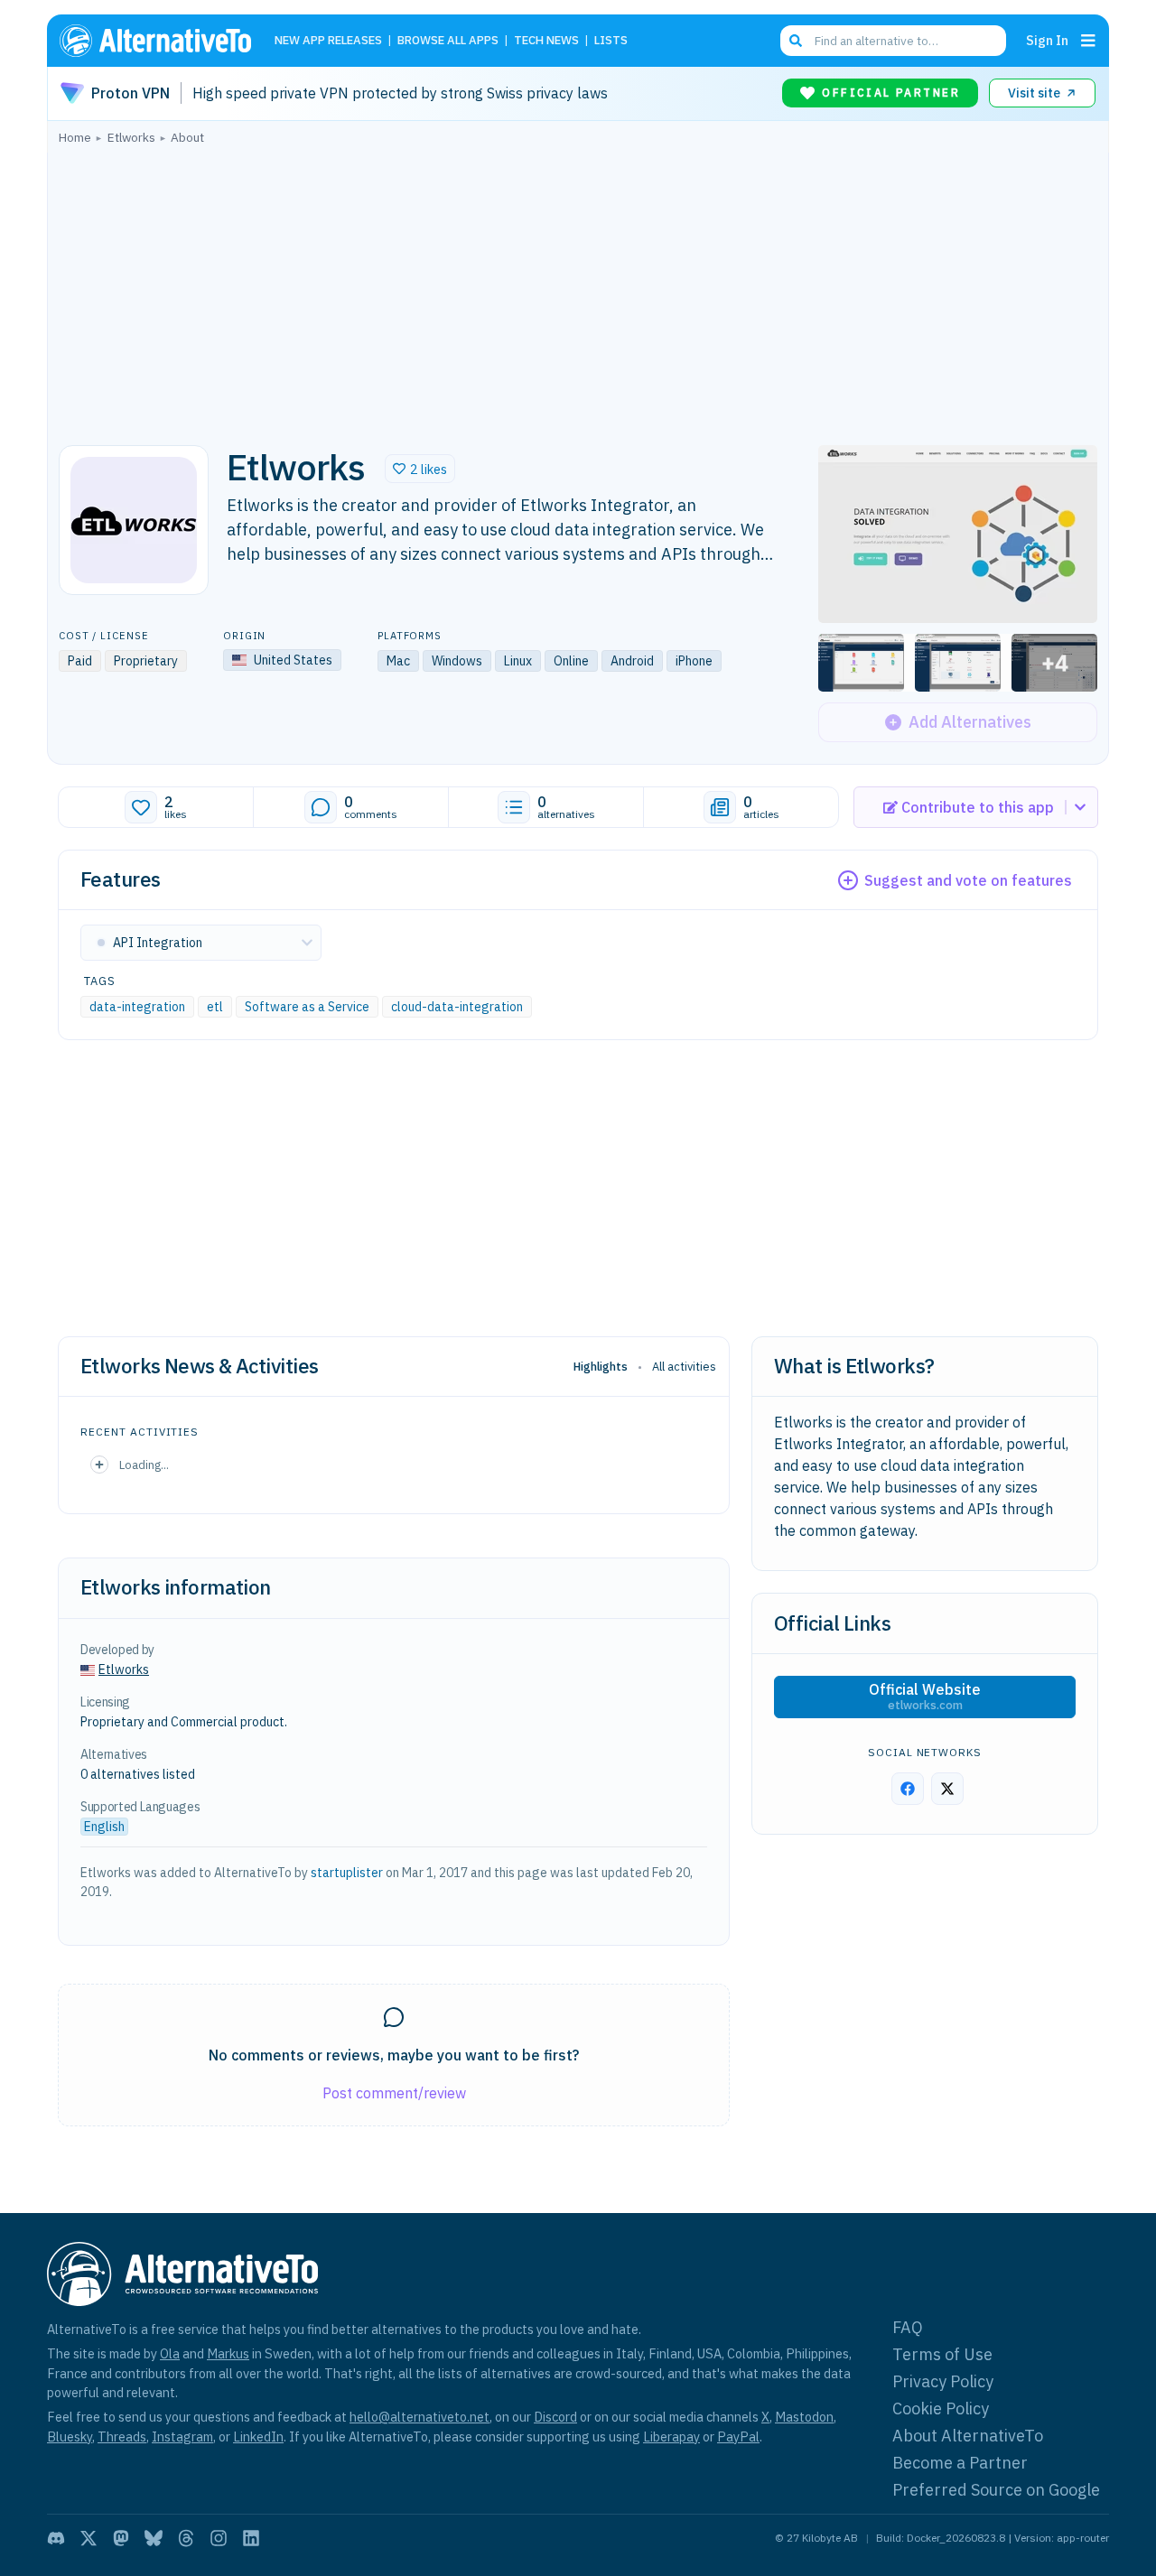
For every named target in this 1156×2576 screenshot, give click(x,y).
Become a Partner (960, 2463)
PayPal (738, 2437)
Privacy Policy (943, 2381)
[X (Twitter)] (89, 2538)
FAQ (908, 2327)
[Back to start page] (163, 41)
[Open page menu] (1088, 41)
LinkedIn (258, 2437)
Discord (555, 2417)
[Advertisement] (578, 290)
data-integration (137, 1007)
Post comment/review (394, 2093)
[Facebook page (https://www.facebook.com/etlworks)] (908, 1789)
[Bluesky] (154, 2538)
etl (215, 1007)
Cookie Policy (941, 2409)
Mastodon (804, 2417)
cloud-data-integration (457, 1007)
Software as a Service (307, 1007)
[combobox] (893, 41)
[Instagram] (219, 2538)
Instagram (182, 2437)
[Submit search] (796, 41)
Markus (228, 2353)
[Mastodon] (121, 2538)
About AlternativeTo (968, 2436)
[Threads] (186, 2538)
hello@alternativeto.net (420, 2417)
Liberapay (671, 2437)
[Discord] (56, 2538)
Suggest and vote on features (968, 880)
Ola (170, 2353)
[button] (420, 469)
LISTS (611, 41)
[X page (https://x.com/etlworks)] (947, 1789)
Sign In (1047, 40)
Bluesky (70, 2437)
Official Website (925, 1697)
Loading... (144, 1465)
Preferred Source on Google (996, 2490)
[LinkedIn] (251, 2538)
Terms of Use (942, 2354)
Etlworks (124, 1669)
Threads (122, 2437)
